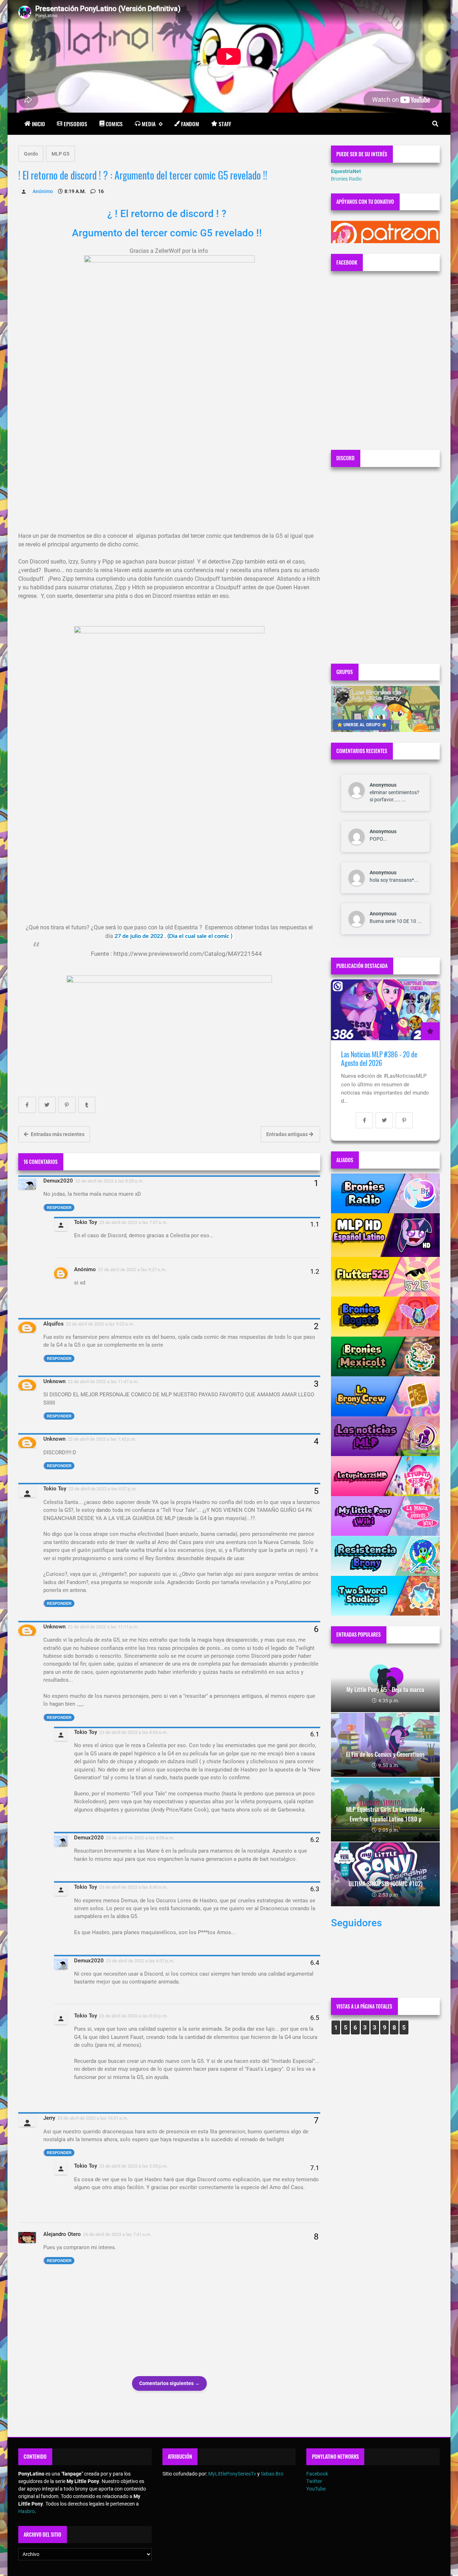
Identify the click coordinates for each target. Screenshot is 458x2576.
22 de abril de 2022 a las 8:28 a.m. (109, 1181)
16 (100, 191)
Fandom (190, 124)
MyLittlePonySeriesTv (232, 2474)
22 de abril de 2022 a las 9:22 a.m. (100, 1324)
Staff (225, 124)
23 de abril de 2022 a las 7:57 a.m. (133, 1222)
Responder (59, 1208)
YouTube (316, 2489)
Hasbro (26, 2511)
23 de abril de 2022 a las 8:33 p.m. (133, 2016)
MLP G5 (60, 154)
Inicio (38, 124)
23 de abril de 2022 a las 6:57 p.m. (140, 1961)
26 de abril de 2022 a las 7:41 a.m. (117, 2234)
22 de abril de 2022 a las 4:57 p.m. (103, 1489)
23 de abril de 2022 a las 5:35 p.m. (133, 2166)
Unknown (54, 1381)
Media (149, 124)
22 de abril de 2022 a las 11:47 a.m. (103, 1382)
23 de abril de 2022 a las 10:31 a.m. (93, 2118)
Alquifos (53, 1324)
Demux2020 (58, 1181)
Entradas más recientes (57, 1134)
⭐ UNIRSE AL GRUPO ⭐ (362, 725)
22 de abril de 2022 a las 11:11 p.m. (103, 1627)
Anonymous (383, 785)
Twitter (314, 2481)
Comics (114, 124)
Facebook (317, 2474)
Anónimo (85, 1269)
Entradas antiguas (288, 1134)
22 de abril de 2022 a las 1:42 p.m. (102, 1439)
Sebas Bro (272, 2474)
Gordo (31, 154)
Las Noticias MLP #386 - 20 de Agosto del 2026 (379, 1059)
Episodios (75, 124)
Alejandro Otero (62, 2234)
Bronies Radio (346, 179)
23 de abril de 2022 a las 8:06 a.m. (133, 1732)
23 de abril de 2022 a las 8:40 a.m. (133, 1887)
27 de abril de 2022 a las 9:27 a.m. (132, 1270)
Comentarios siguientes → (169, 2383)
